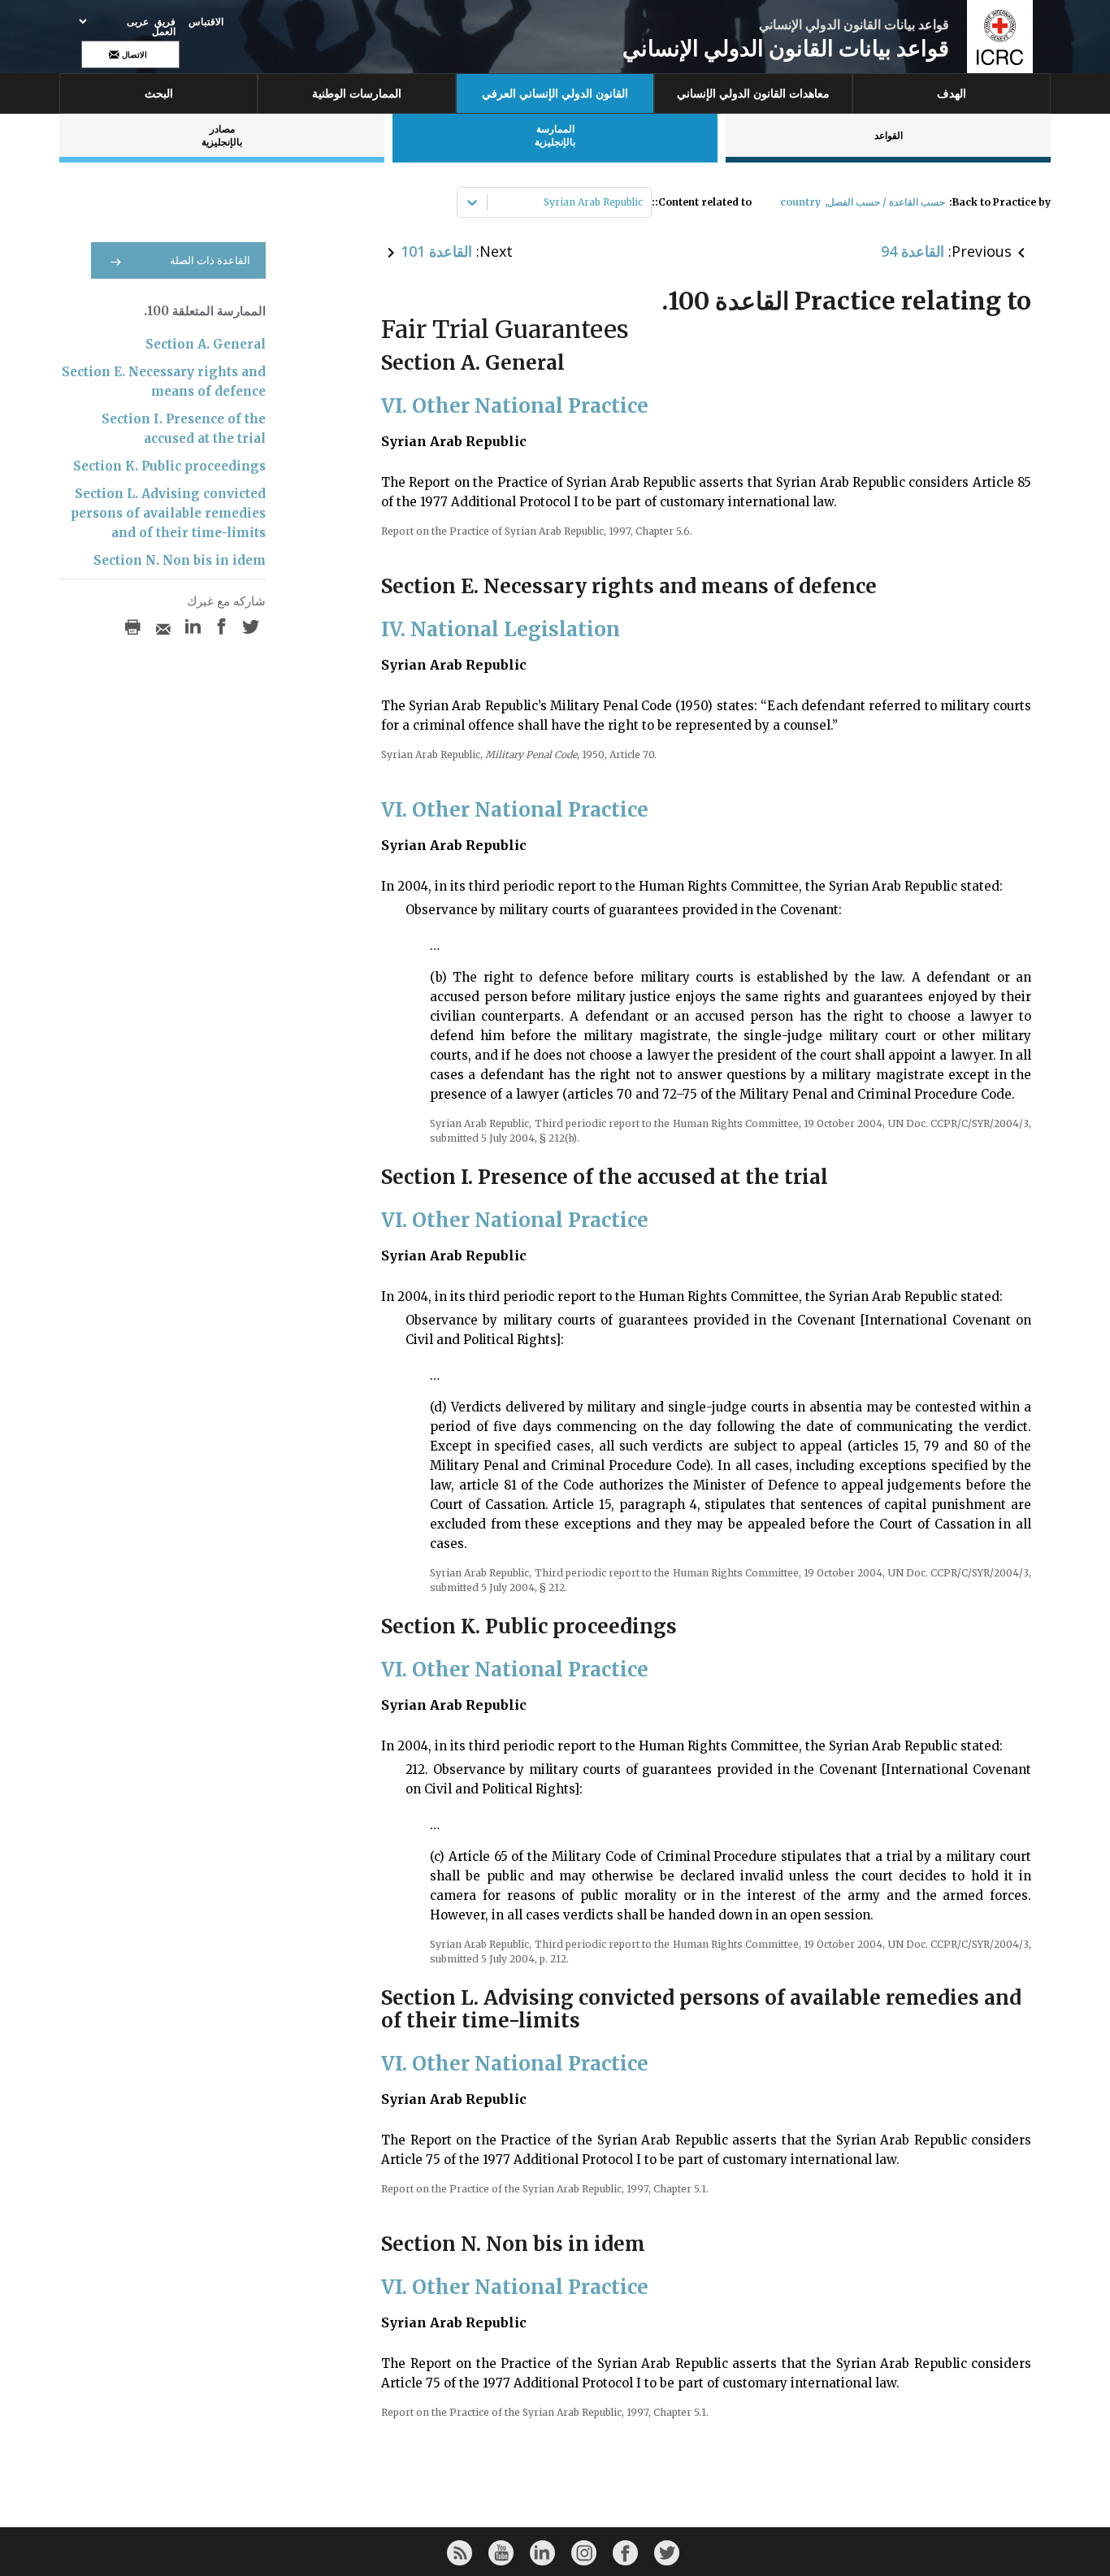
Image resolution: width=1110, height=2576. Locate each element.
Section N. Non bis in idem (180, 560)
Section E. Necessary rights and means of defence (164, 382)
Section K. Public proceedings (169, 466)
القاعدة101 (436, 251)
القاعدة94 (913, 251)
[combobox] (642, 202)
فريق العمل (164, 27)
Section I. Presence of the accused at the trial (184, 429)
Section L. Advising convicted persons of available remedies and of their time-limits (168, 513)
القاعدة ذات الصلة (210, 260)
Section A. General (206, 344)
